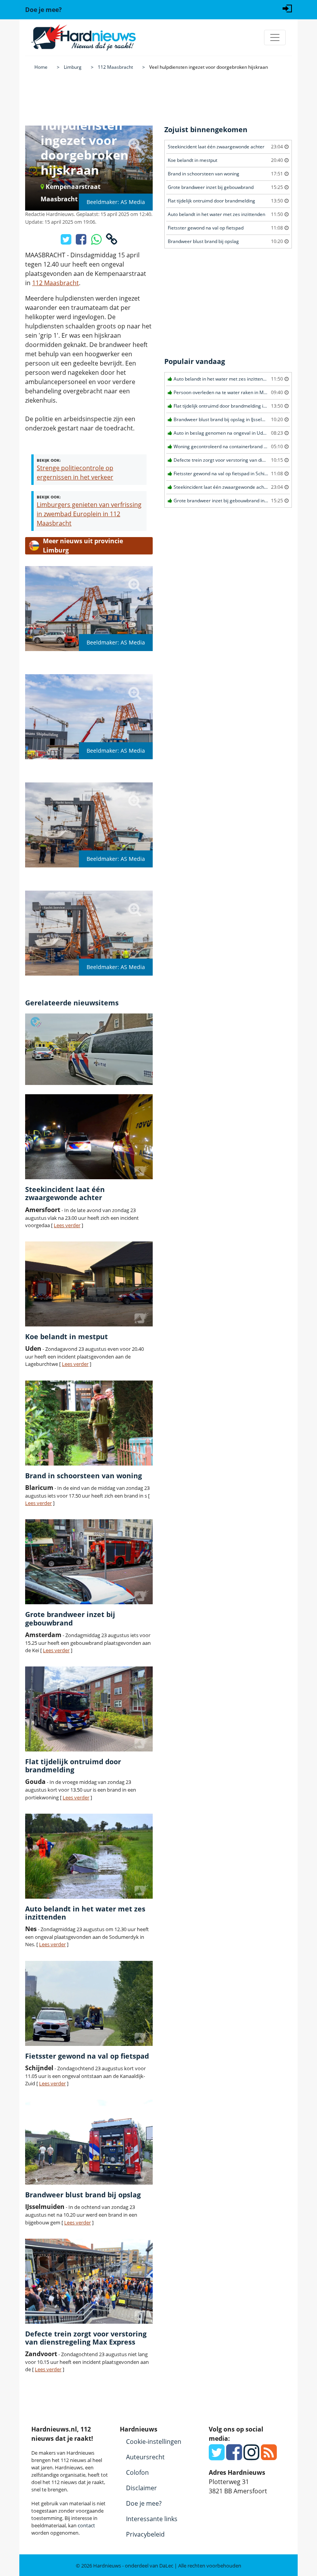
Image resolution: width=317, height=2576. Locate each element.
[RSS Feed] (269, 2457)
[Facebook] (234, 2457)
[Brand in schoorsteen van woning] (89, 1423)
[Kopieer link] (112, 241)
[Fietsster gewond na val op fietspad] (89, 2003)
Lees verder (67, 1225)
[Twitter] (217, 2457)
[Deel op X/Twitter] (67, 241)
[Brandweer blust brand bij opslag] (89, 2142)
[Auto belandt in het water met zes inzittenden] (89, 1856)
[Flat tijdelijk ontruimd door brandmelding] (89, 1709)
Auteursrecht (145, 2457)
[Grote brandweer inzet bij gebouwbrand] (89, 1562)
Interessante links (152, 2519)
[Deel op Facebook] (82, 241)
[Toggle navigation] (275, 37)
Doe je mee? (144, 2503)
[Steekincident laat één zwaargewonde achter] (89, 1137)
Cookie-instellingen (154, 2442)
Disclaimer (141, 2488)
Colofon (137, 2472)
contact (86, 2525)
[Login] (287, 8)
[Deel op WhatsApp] (97, 241)
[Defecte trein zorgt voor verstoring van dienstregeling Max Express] (89, 2281)
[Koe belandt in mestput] (89, 1284)
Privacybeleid (145, 2534)
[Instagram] (251, 2457)
